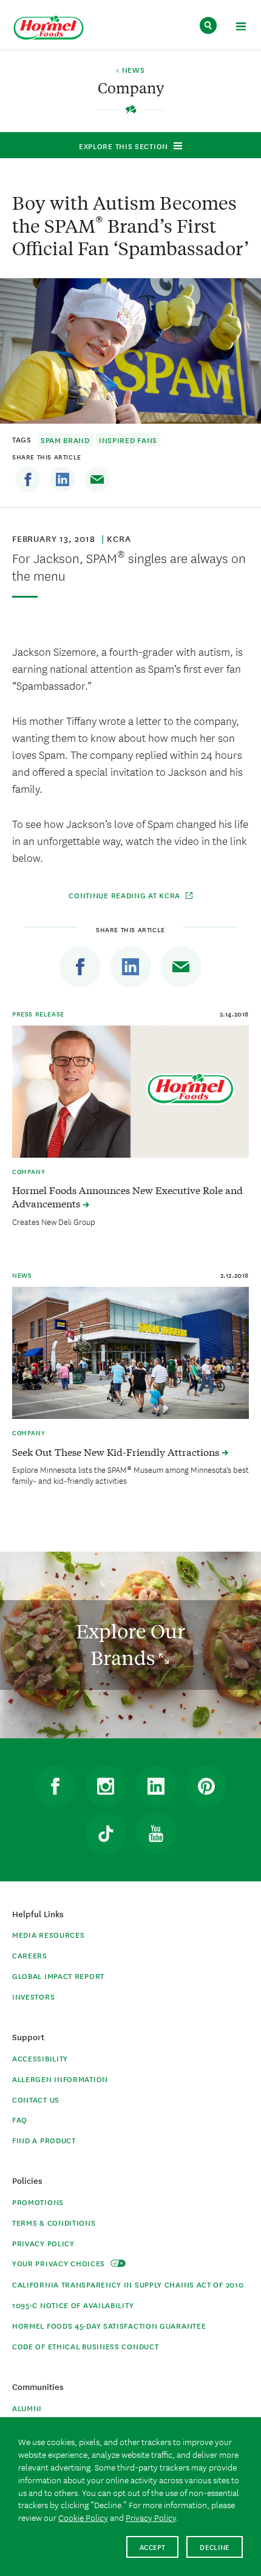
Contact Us (36, 2099)
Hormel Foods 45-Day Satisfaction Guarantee (109, 2325)
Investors (33, 1996)
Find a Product (44, 2140)
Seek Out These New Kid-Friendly (117, 1452)
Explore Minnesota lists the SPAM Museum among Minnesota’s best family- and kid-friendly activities (130, 1475)
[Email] (97, 479)
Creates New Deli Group (54, 1221)
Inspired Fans (128, 440)
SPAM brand (65, 440)
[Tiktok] (106, 1834)
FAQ (20, 2119)
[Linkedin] (63, 479)
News (22, 1275)
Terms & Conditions (54, 2222)
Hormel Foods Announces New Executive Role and (127, 1196)
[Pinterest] (206, 1786)
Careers (30, 1955)
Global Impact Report (58, 1976)
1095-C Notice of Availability (73, 2305)
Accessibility (40, 2058)
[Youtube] (156, 1834)
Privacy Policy (43, 2243)
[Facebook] (28, 479)
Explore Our (130, 1644)
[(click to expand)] (241, 28)
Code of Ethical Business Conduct (85, 2346)
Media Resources (49, 1934)
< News (130, 70)
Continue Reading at (124, 895)
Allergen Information (60, 2079)
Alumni (27, 2408)
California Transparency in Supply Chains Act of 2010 (128, 2284)
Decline (215, 2547)
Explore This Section (124, 146)
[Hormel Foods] (49, 28)
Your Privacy (60, 2263)
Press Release (38, 1013)
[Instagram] (106, 1786)
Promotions (38, 2202)
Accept (153, 2547)
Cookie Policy (83, 2517)
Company (29, 1171)
